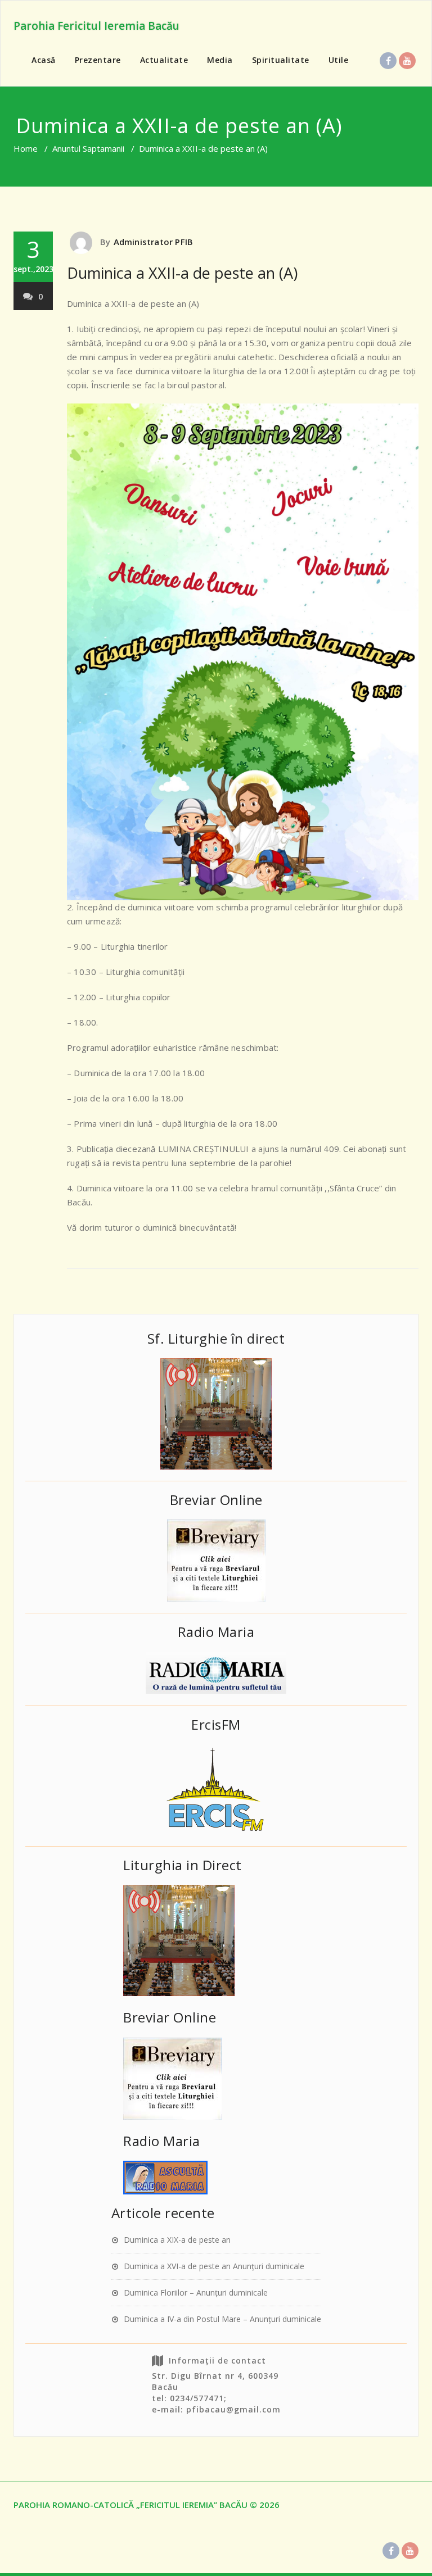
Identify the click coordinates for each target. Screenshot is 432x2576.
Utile (339, 60)
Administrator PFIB (154, 242)
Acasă (44, 60)
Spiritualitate (281, 60)
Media (220, 60)
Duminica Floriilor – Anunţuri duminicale (196, 2292)
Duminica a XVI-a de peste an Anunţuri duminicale (214, 2266)
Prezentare (98, 60)
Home (26, 148)
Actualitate (164, 60)
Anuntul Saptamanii (88, 148)
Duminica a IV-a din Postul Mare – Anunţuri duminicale (222, 2319)
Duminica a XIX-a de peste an (177, 2240)
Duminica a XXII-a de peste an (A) (182, 273)
